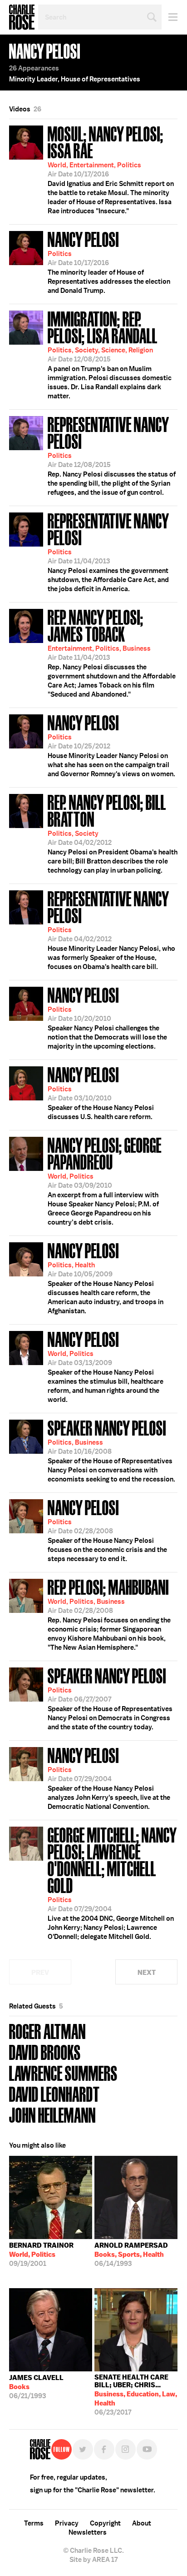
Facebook (104, 2449)
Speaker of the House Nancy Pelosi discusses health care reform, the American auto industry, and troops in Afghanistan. (106, 1277)
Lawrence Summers (63, 2072)
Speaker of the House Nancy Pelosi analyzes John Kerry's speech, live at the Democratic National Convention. (109, 1778)
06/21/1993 (36, 2387)
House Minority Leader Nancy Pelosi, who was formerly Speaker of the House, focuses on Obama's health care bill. (111, 929)
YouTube (147, 2449)
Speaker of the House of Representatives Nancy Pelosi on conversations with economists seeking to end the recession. (111, 1450)
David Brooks (45, 2051)
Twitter (83, 2449)
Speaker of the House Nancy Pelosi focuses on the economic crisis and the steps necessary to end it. (107, 1530)
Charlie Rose (22, 17)
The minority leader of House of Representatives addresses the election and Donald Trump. (109, 261)
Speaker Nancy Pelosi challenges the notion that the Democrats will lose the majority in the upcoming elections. (107, 1017)
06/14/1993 (131, 2255)
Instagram (125, 2449)
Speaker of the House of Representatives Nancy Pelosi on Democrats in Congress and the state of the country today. (110, 1698)
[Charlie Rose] (40, 2449)
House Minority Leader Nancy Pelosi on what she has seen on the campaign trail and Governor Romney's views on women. (111, 745)
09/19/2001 (41, 2255)
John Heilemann (52, 2114)
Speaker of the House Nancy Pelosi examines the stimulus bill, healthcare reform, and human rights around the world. (106, 1366)
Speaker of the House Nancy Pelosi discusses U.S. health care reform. (101, 1092)
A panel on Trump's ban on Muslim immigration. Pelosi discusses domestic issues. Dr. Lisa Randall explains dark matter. (110, 354)
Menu (170, 17)
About (142, 2523)
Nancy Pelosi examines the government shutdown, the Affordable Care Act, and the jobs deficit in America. (108, 551)
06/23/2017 (136, 2395)
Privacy (67, 2523)
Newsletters (88, 2532)
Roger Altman (47, 2031)
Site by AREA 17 (93, 2560)
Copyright (105, 2523)
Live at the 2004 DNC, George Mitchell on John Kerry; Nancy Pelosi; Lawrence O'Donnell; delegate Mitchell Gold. (112, 1882)
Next (147, 1972)
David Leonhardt (54, 2093)
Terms (34, 2523)
